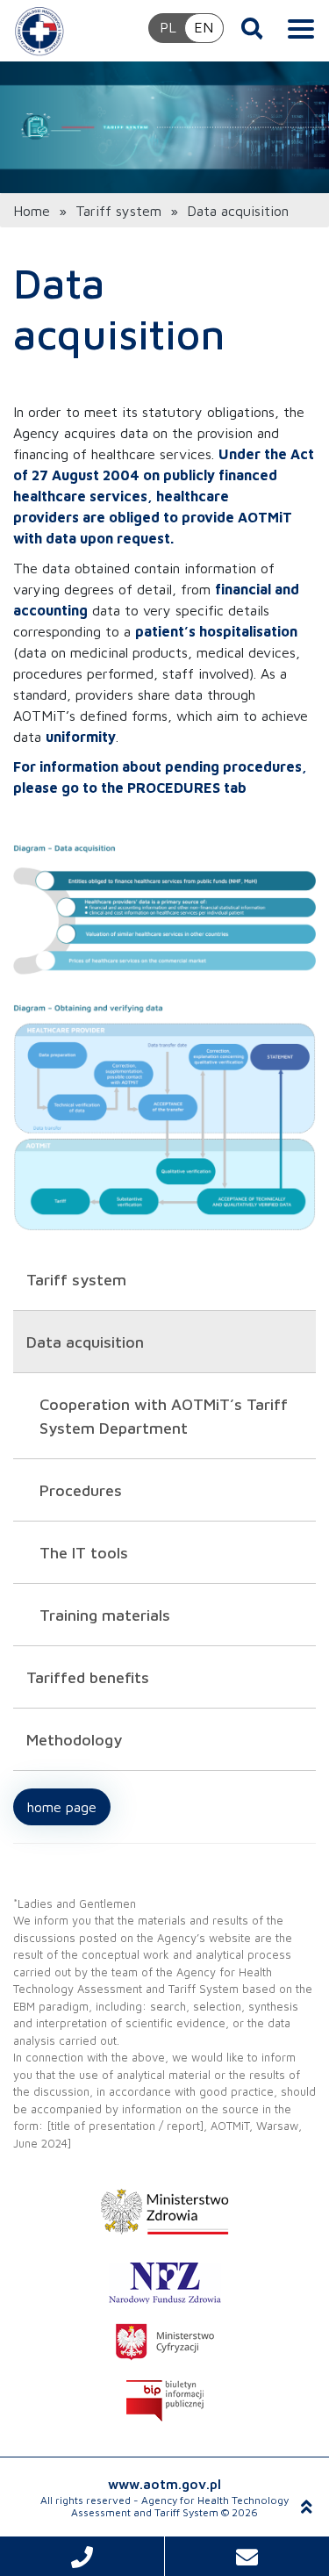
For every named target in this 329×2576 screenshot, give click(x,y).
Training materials (105, 1615)
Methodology (74, 1740)
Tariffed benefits (88, 1677)
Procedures (81, 1490)
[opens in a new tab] (164, 2212)
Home (32, 211)
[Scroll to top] (307, 2507)
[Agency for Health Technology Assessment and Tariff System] (39, 31)
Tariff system (118, 211)
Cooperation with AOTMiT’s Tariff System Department (164, 1416)
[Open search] (252, 28)
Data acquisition (85, 1342)
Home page (62, 1807)
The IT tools (84, 1553)
